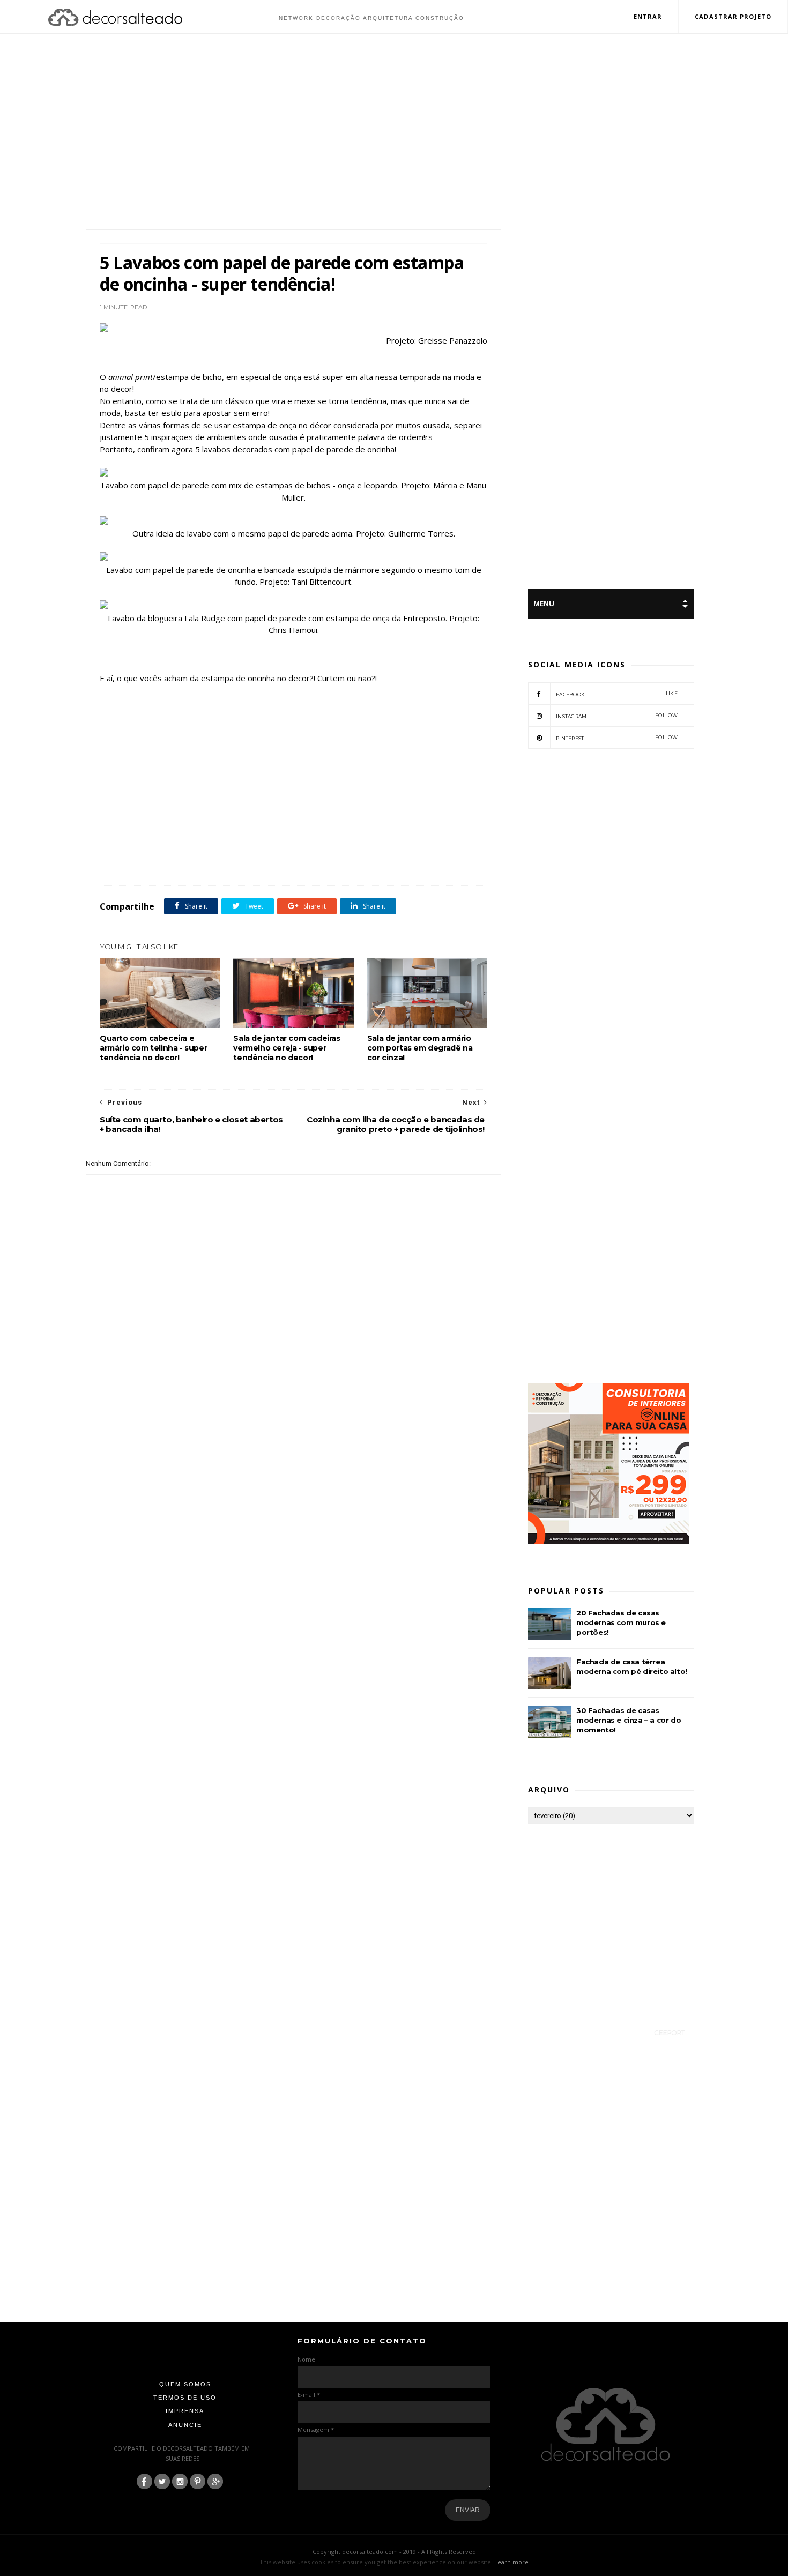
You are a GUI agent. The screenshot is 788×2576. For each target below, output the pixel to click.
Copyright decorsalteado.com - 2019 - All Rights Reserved (394, 2552)
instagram (617, 716)
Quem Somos (185, 2384)
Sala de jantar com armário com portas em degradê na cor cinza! (420, 1048)
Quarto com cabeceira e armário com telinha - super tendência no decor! (153, 1048)
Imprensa (185, 2411)
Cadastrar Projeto (733, 16)
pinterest (617, 738)
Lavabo (252, 862)
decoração (172, 862)
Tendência (333, 862)
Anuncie (185, 2425)
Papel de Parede (290, 862)
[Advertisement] (394, 133)
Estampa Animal (214, 862)
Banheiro (139, 862)
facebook (617, 694)
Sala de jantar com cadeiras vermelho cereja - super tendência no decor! (287, 1048)
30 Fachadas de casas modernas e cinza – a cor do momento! (629, 1720)
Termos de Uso (185, 2398)
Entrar (648, 16)
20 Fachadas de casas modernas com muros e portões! (621, 1622)
